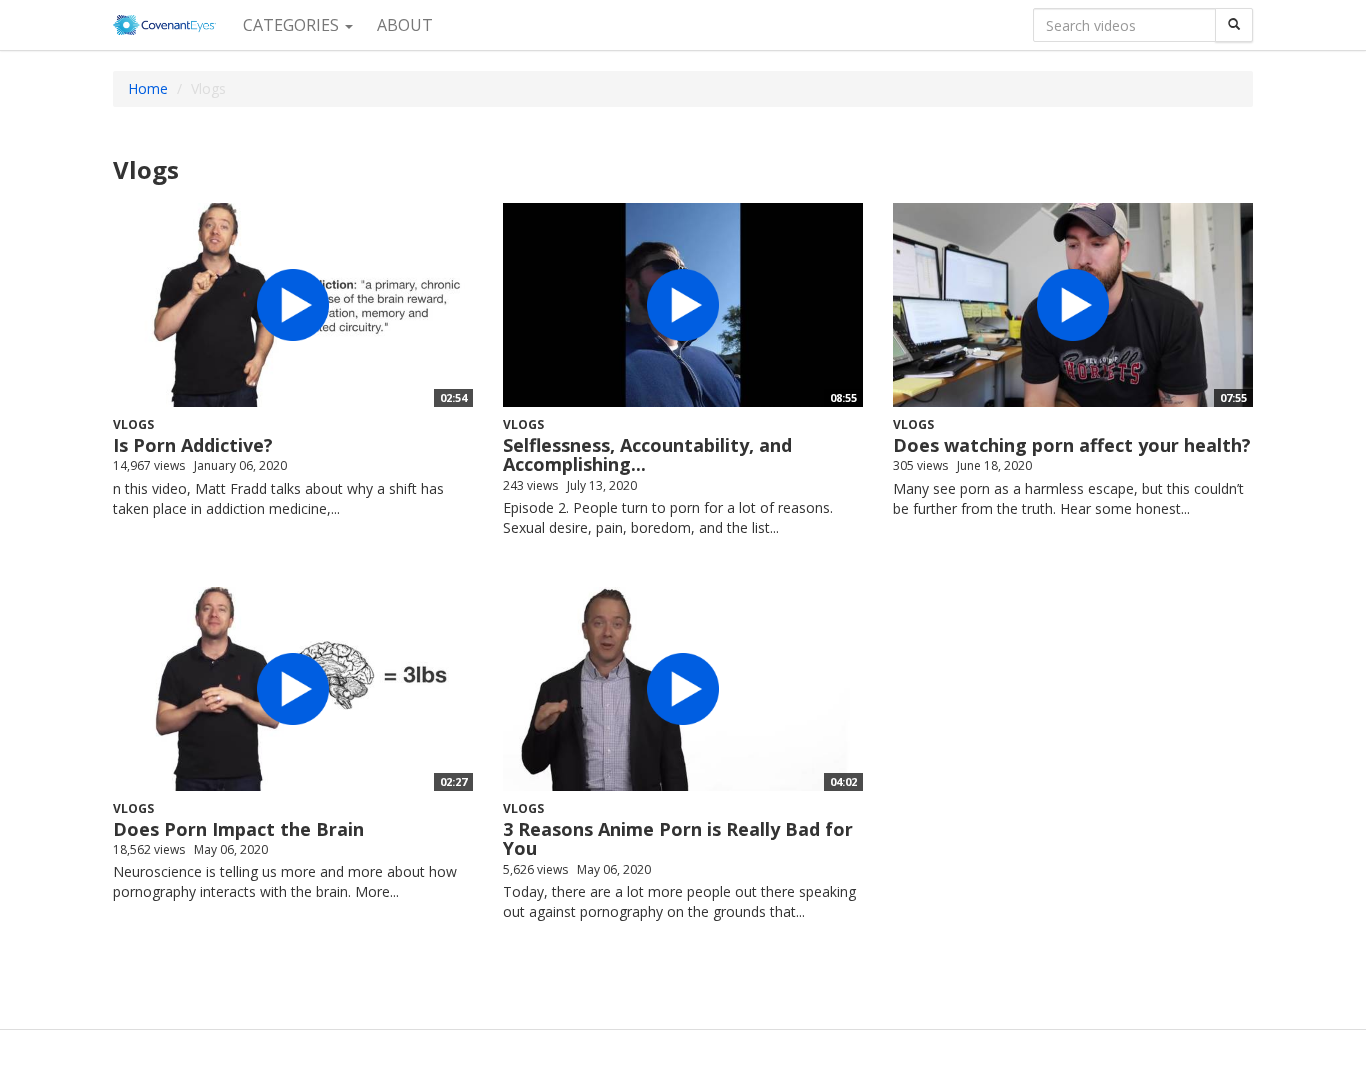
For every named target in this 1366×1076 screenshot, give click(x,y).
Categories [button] (293, 25)
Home (148, 88)
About (405, 25)
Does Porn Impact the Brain (238, 829)
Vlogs (133, 424)
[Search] (1234, 25)
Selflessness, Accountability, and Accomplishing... (647, 455)
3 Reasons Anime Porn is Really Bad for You (678, 839)
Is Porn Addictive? (193, 445)
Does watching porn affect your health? (1072, 445)
